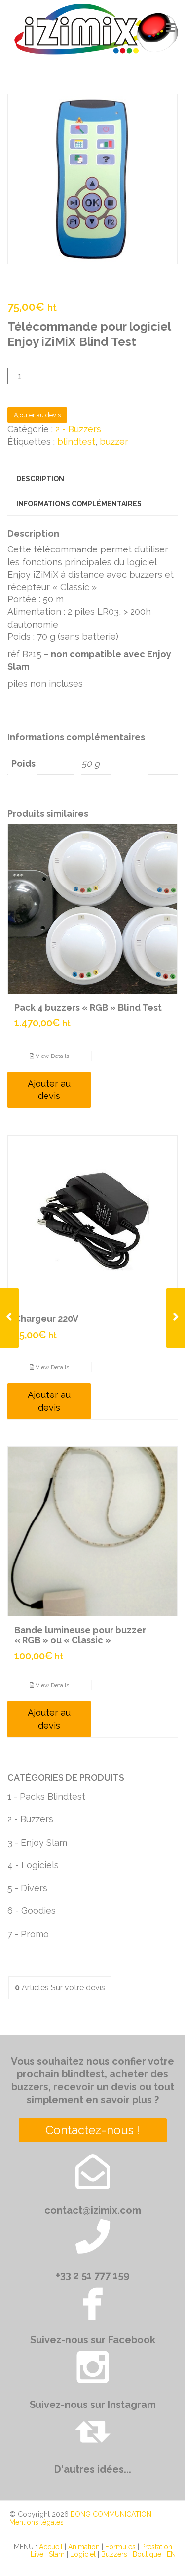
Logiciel (83, 2554)
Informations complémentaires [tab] (79, 504)
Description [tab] (40, 479)
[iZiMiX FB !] (93, 2301)
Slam (57, 2554)
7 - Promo (28, 1934)
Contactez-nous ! (92, 2130)
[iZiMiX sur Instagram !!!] (93, 2366)
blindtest (76, 442)
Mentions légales (37, 2522)
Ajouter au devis (37, 415)
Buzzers (114, 2554)
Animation (84, 2547)
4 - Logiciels (33, 1865)
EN (171, 2554)
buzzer (114, 442)
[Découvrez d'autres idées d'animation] (93, 2431)
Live (37, 2554)
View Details (52, 1056)
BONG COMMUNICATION (111, 2514)
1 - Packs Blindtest (46, 1796)
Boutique (147, 2554)
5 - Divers (27, 1888)
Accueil (51, 2547)
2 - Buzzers (78, 429)
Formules (120, 2547)
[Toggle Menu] (170, 28)
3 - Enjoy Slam (37, 1842)
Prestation (157, 2547)
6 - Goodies (32, 1911)
